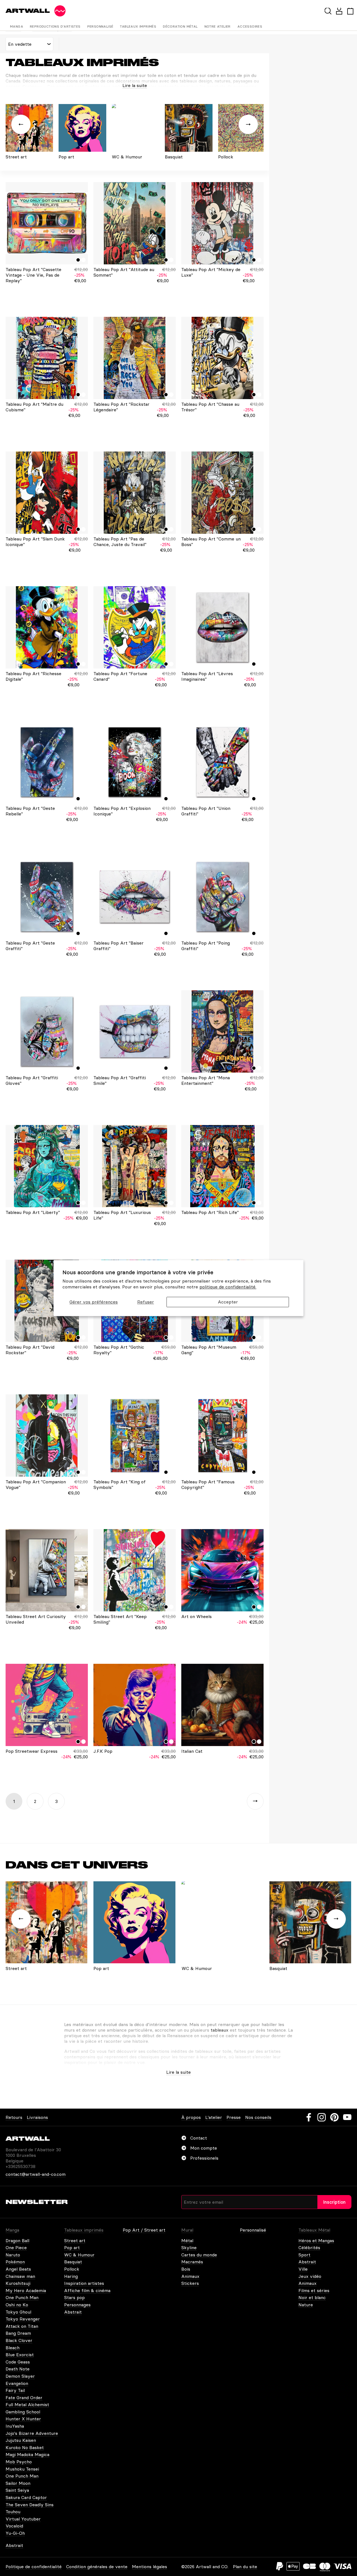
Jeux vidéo (310, 2276)
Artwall (28, 11)
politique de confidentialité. (228, 1287)
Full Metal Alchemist (27, 2404)
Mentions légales (149, 2567)
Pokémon (15, 2262)
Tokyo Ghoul (18, 2312)
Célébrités (309, 2247)
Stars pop (74, 2297)
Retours (14, 2117)
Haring (71, 2276)
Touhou (13, 2512)
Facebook (309, 2117)
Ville (303, 2269)
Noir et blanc (312, 2297)
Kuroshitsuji (18, 2283)
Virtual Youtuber (23, 2519)
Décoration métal (180, 26)
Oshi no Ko (17, 2305)
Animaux (190, 2276)
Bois (186, 2269)
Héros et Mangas (316, 2241)
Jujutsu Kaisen (21, 2440)
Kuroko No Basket (25, 2447)
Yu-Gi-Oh (15, 2533)
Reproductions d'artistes (55, 26)
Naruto (13, 2255)
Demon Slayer (20, 2376)
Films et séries (314, 2290)
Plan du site (245, 2567)
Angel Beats (18, 2269)
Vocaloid (14, 2526)
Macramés (192, 2262)
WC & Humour (79, 2255)
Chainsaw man (20, 2276)
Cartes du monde (199, 2255)
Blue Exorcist (20, 2355)
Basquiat (73, 2262)
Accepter (228, 1302)
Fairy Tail (15, 2390)
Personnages (77, 2305)
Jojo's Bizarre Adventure (32, 2433)
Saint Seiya (17, 2490)
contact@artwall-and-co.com (36, 2174)
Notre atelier (218, 26)
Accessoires (250, 26)
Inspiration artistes (84, 2283)
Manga (17, 26)
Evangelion (17, 2383)
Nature (306, 2305)
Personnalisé (100, 26)
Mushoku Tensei (22, 2469)
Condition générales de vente (97, 2567)
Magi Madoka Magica (27, 2454)
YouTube (347, 2117)
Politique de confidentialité (34, 2567)
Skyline (189, 2247)
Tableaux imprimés (138, 26)
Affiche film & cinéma (87, 2290)
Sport (304, 2255)
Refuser (146, 1302)
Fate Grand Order (24, 2398)
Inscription (334, 2202)
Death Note (18, 2369)
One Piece (16, 2247)
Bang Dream (18, 2333)
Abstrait (73, 2312)
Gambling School (23, 2412)
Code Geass (18, 2362)
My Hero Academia (26, 2290)
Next (255, 1801)
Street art (75, 2241)
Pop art (72, 2247)
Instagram (322, 2117)
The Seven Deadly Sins (30, 2505)
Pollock (72, 2269)
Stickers (190, 2283)
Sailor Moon (18, 2483)
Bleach (13, 2348)
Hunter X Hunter (23, 2419)
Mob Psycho (19, 2462)
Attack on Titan (22, 2326)
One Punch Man (22, 2297)
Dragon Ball (17, 2241)
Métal (187, 2241)
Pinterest (334, 2117)
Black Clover (19, 2340)
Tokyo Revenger (23, 2319)
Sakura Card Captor (26, 2497)
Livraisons (37, 2117)
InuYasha (15, 2426)
